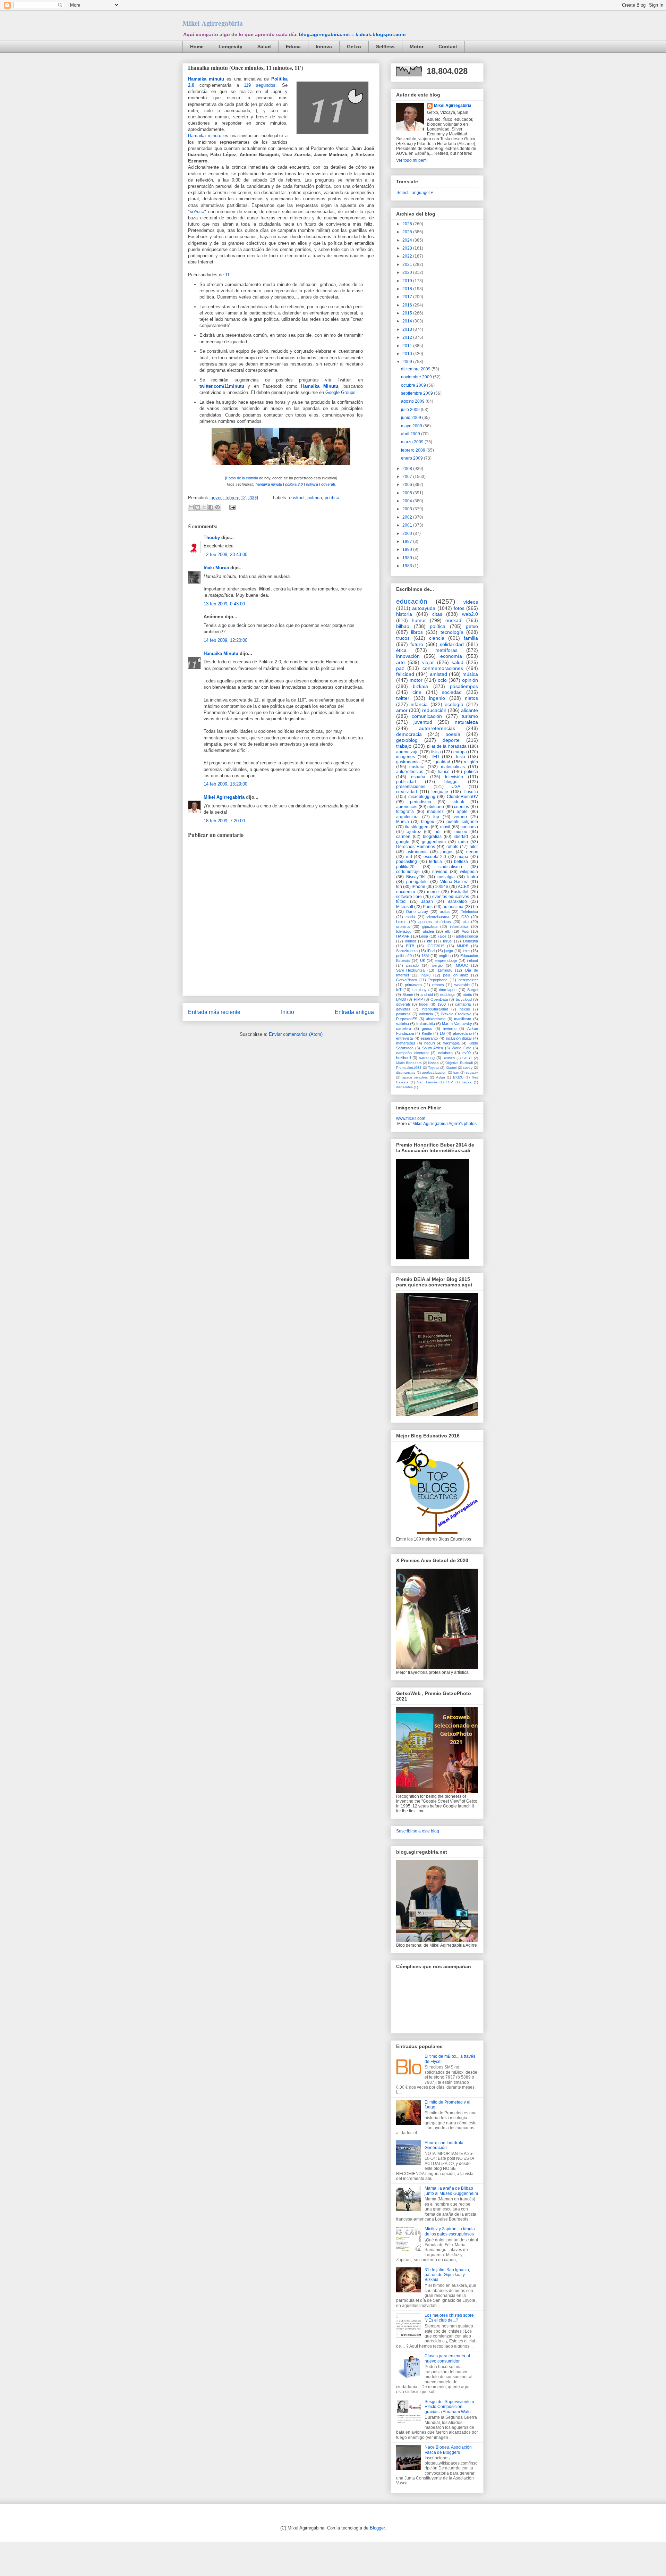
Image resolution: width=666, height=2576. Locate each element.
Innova (324, 47)
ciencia (437, 638)
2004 (408, 501)
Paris (428, 907)
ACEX (464, 887)
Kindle (427, 1033)
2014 (408, 321)
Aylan (441, 1077)
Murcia (403, 822)
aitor (474, 847)
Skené (408, 995)
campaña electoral (412, 1053)
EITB (410, 946)
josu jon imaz (456, 975)
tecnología (452, 632)
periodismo (421, 802)
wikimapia (451, 1043)
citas (437, 614)
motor (416, 680)
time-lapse (448, 990)
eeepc (472, 852)
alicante (469, 710)
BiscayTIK (416, 877)
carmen (403, 837)
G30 (465, 917)
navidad (440, 872)
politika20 (405, 867)
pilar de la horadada (447, 746)
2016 (408, 305)
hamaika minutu (269, 484)
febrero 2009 (414, 450)
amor (402, 710)
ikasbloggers (417, 827)
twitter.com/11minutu (222, 386)
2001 (408, 525)
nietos (471, 698)
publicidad (406, 782)
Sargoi (473, 990)
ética (401, 650)
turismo (470, 716)
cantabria (463, 1004)
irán (456, 1072)
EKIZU (458, 1077)
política (332, 498)
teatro (473, 877)
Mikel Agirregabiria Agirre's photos (445, 1124)
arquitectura (407, 817)
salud (458, 662)
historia (404, 614)
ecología (454, 704)
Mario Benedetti (409, 1063)
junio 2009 (412, 418)
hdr (438, 832)
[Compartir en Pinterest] (217, 507)
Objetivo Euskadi (459, 1063)
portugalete (417, 882)
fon (399, 887)
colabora (445, 1053)
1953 (442, 1004)
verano (460, 817)
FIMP (418, 999)
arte (400, 662)
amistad (438, 674)
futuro (417, 644)
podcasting (407, 862)
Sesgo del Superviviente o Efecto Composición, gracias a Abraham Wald (449, 2407)
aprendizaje (407, 752)
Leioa (424, 936)
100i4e (442, 887)
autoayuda (424, 608)
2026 (408, 224)
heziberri (403, 1058)
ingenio (437, 698)
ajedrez (414, 832)
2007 (408, 477)
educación (412, 601)
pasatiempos (464, 686)
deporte (451, 740)
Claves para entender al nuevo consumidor (447, 2358)
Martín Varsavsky (457, 1024)
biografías (432, 837)
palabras (403, 1014)
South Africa (433, 1048)
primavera (413, 985)
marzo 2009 (413, 442)
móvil (445, 827)
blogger (452, 782)
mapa (463, 857)
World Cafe (461, 1048)
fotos (459, 608)
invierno (450, 1029)
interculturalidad (435, 1009)
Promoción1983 (409, 1068)
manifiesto (463, 1019)
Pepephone (438, 980)
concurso (469, 827)
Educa (293, 47)
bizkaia (420, 686)
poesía (453, 734)
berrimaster (468, 980)
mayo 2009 (412, 426)
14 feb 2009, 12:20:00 (225, 640)
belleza (461, 862)
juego (449, 951)
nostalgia (446, 877)
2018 (408, 289)
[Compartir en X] (204, 507)
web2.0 (470, 614)
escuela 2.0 (435, 857)
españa (418, 777)
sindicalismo (450, 867)
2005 (408, 493)
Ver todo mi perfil (412, 160)
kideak (458, 802)
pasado (412, 965)
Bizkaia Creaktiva (456, 1014)
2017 (408, 297)
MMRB (463, 946)
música (470, 674)
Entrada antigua (354, 1012)
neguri (429, 1043)
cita (466, 922)
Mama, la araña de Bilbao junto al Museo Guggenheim (451, 2191)
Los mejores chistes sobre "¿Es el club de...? (449, 2318)
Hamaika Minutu (320, 386)
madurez (435, 812)
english (445, 956)
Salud (264, 47)
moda (410, 917)
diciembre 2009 (416, 369)
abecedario (462, 1033)
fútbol (401, 901)
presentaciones (411, 787)
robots (452, 847)
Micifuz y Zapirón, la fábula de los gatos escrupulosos (450, 2231)
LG (442, 1033)
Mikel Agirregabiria (213, 23)
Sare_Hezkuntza (410, 970)
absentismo (436, 1019)
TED (435, 757)
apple (462, 812)
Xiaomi (451, 1068)
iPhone (419, 887)
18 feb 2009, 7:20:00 (224, 821)
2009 (408, 362)
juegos (447, 852)
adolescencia (467, 936)
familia (471, 638)
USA (456, 787)
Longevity (230, 47)
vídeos (471, 602)
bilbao (403, 626)
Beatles (449, 1058)
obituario (436, 807)
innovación (408, 656)
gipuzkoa (430, 926)
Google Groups (340, 392)
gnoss (427, 1029)
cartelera (404, 1029)
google (403, 842)
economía (451, 656)
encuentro (406, 892)
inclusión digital (459, 1038)
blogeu (428, 822)
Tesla (460, 757)
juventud (423, 722)
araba (445, 912)
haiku (426, 975)
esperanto (429, 1038)
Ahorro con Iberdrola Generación (444, 2145)
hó (476, 907)
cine (417, 692)
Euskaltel (460, 892)
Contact (448, 47)
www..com (411, 1118)
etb (448, 931)
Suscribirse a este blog (418, 1831)
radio (463, 842)
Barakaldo (457, 901)
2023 (408, 248)
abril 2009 (411, 434)
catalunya (421, 990)
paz (400, 668)
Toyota (433, 1068)
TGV (449, 1082)
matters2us (406, 1043)
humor (419, 620)
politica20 (404, 956)
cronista (403, 926)
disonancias (406, 1072)
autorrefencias (410, 772)
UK (423, 960)
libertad (461, 837)
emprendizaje (446, 960)
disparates (404, 1087)
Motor (417, 47)
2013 (408, 329)
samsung (427, 1058)
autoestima (453, 907)
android (427, 995)
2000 (408, 534)
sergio (437, 965)
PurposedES (407, 1019)
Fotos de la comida (242, 478)
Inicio (288, 1012)
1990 (408, 549)
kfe (430, 941)
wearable (462, 985)
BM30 (401, 999)
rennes (438, 985)
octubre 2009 (414, 385)
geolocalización (434, 1072)
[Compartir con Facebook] (211, 507)
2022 (408, 256)
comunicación (427, 716)
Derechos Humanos (416, 847)
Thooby (212, 538)
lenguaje (440, 792)
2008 (408, 469)
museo (461, 832)
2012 (408, 337)
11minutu (445, 970)
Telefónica (469, 912)
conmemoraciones (443, 668)
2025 (408, 232)
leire (466, 951)
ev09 (467, 1053)
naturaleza (466, 722)
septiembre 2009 (417, 393)
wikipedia (469, 872)
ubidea (428, 931)
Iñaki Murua (216, 568)
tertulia (436, 862)
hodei (424, 1004)
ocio (442, 680)
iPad (431, 951)
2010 (408, 354)
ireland (472, 960)
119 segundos (260, 85)
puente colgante (462, 822)
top (436, 817)
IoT (399, 990)
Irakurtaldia (426, 1024)
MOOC (462, 965)
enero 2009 (412, 458)
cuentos (462, 807)
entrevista (404, 1038)
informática (459, 926)
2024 (408, 240)
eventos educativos (451, 897)
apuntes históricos (434, 922)
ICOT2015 (436, 946)
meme (433, 892)
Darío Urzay (417, 912)
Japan (427, 901)
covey (468, 1068)
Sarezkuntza (407, 951)
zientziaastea (438, 917)
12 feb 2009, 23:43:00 (225, 555)
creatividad (407, 792)
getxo (472, 626)
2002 (408, 517)
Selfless (385, 47)
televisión (454, 777)
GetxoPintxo (407, 980)
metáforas (446, 650)
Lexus (401, 922)
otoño (467, 995)
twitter (403, 698)
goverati (328, 484)
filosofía (471, 792)
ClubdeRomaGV (462, 797)
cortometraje (408, 872)
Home (197, 47)
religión (471, 762)
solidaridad (452, 644)
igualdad (442, 762)
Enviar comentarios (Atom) (296, 1034)
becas (467, 1082)
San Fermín (427, 1082)
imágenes (405, 757)
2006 (408, 485)
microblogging (422, 797)
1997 (408, 542)
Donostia (471, 941)
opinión (470, 680)
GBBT (467, 1058)
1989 (408, 558)
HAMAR (403, 936)
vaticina (403, 1024)
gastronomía (408, 762)
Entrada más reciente (214, 1012)
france (444, 772)
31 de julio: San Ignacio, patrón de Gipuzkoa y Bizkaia (447, 2275)
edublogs (448, 995)
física (436, 752)
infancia (419, 704)
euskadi (297, 498)
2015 (408, 313)
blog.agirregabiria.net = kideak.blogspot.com (352, 34)
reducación (434, 710)
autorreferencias (437, 728)
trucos (403, 638)
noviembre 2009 (417, 377)
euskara (417, 767)
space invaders (415, 1077)
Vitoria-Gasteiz (454, 882)
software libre (409, 897)
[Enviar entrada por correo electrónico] (231, 507)
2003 (408, 509)
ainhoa (411, 941)
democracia (409, 734)
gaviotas (403, 1009)
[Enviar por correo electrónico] (191, 507)
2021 (408, 265)
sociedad (452, 692)
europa (460, 752)
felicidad (405, 674)
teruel (448, 941)
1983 (408, 566)
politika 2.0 (294, 484)
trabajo (404, 746)
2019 (408, 281)
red (409, 857)
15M (425, 956)
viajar (428, 662)
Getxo (354, 47)
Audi (465, 931)
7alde (442, 936)
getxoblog (407, 740)
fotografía (405, 812)
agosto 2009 (413, 401)
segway (472, 1072)
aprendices (407, 807)
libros (417, 632)
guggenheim (434, 842)
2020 (408, 272)
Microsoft (405, 907)
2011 (408, 346)
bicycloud (464, 999)
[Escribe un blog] (198, 507)
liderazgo (404, 931)
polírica (312, 484)
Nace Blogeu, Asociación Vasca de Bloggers (448, 2450)
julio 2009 (411, 410)
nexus (465, 1009)
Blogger (377, 2528)
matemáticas (453, 767)
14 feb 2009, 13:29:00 (225, 784)
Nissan (433, 1063)
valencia (426, 1014)
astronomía (417, 852)
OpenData (439, 999)
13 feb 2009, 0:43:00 (224, 604)
